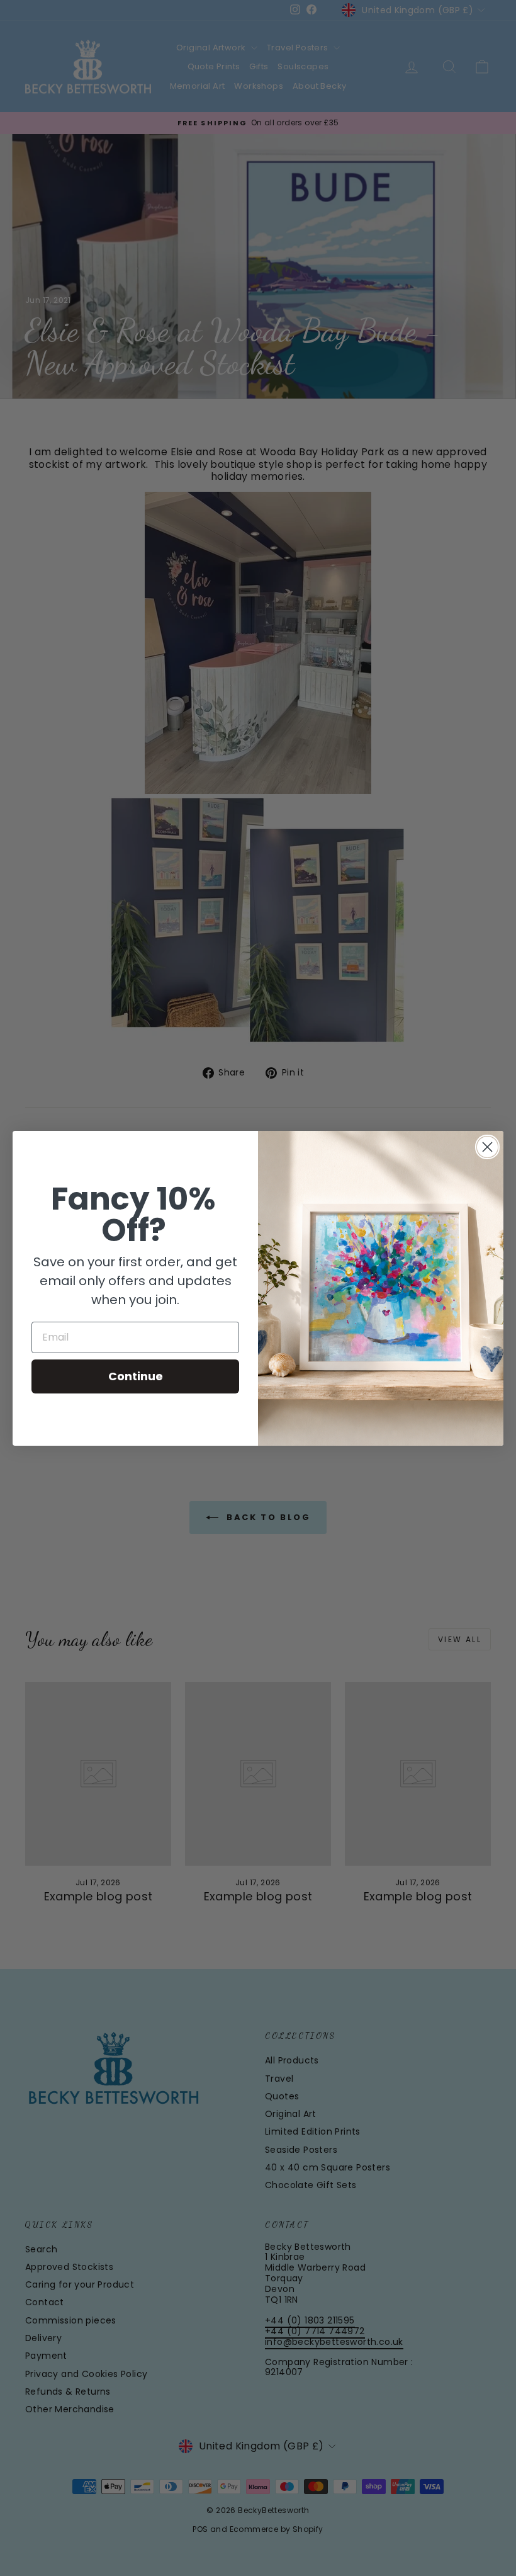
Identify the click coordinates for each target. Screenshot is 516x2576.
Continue (136, 1376)
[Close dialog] (487, 1147)
